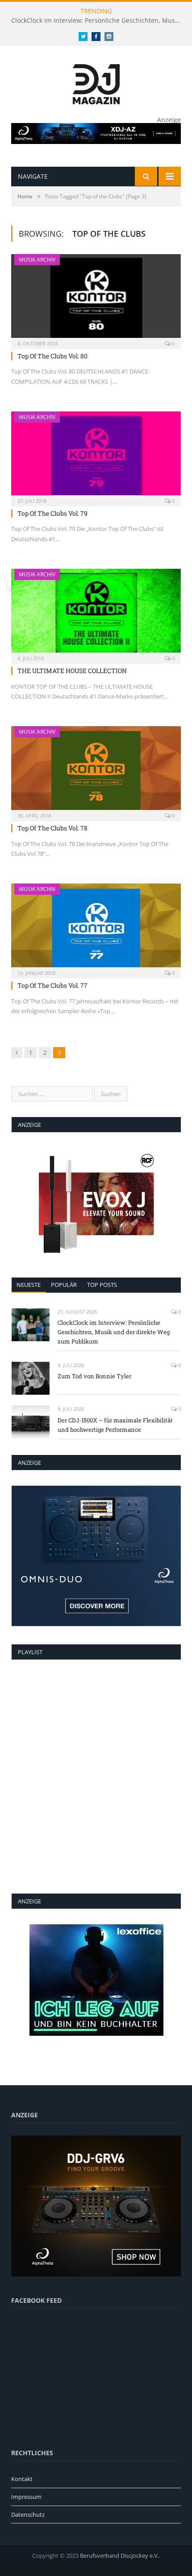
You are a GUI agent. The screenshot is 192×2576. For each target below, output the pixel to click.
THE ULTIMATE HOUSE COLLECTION (72, 671)
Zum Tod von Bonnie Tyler (94, 1376)
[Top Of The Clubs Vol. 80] (96, 299)
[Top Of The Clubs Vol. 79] (96, 456)
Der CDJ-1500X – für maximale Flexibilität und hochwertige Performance (115, 1425)
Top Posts (102, 1285)
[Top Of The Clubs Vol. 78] (96, 771)
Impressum (26, 2497)
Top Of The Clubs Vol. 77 (52, 985)
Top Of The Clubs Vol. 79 (52, 513)
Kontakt (22, 2479)
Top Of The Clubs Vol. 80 (52, 356)
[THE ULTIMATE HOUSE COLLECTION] (96, 613)
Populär (64, 1285)
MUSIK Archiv (37, 260)
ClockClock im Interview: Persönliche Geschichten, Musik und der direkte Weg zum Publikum (98, 21)
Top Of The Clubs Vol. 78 (52, 828)
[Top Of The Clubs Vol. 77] (96, 928)
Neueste (29, 1285)
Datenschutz (28, 2514)
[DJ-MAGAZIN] (96, 82)
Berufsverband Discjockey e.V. (119, 2555)
